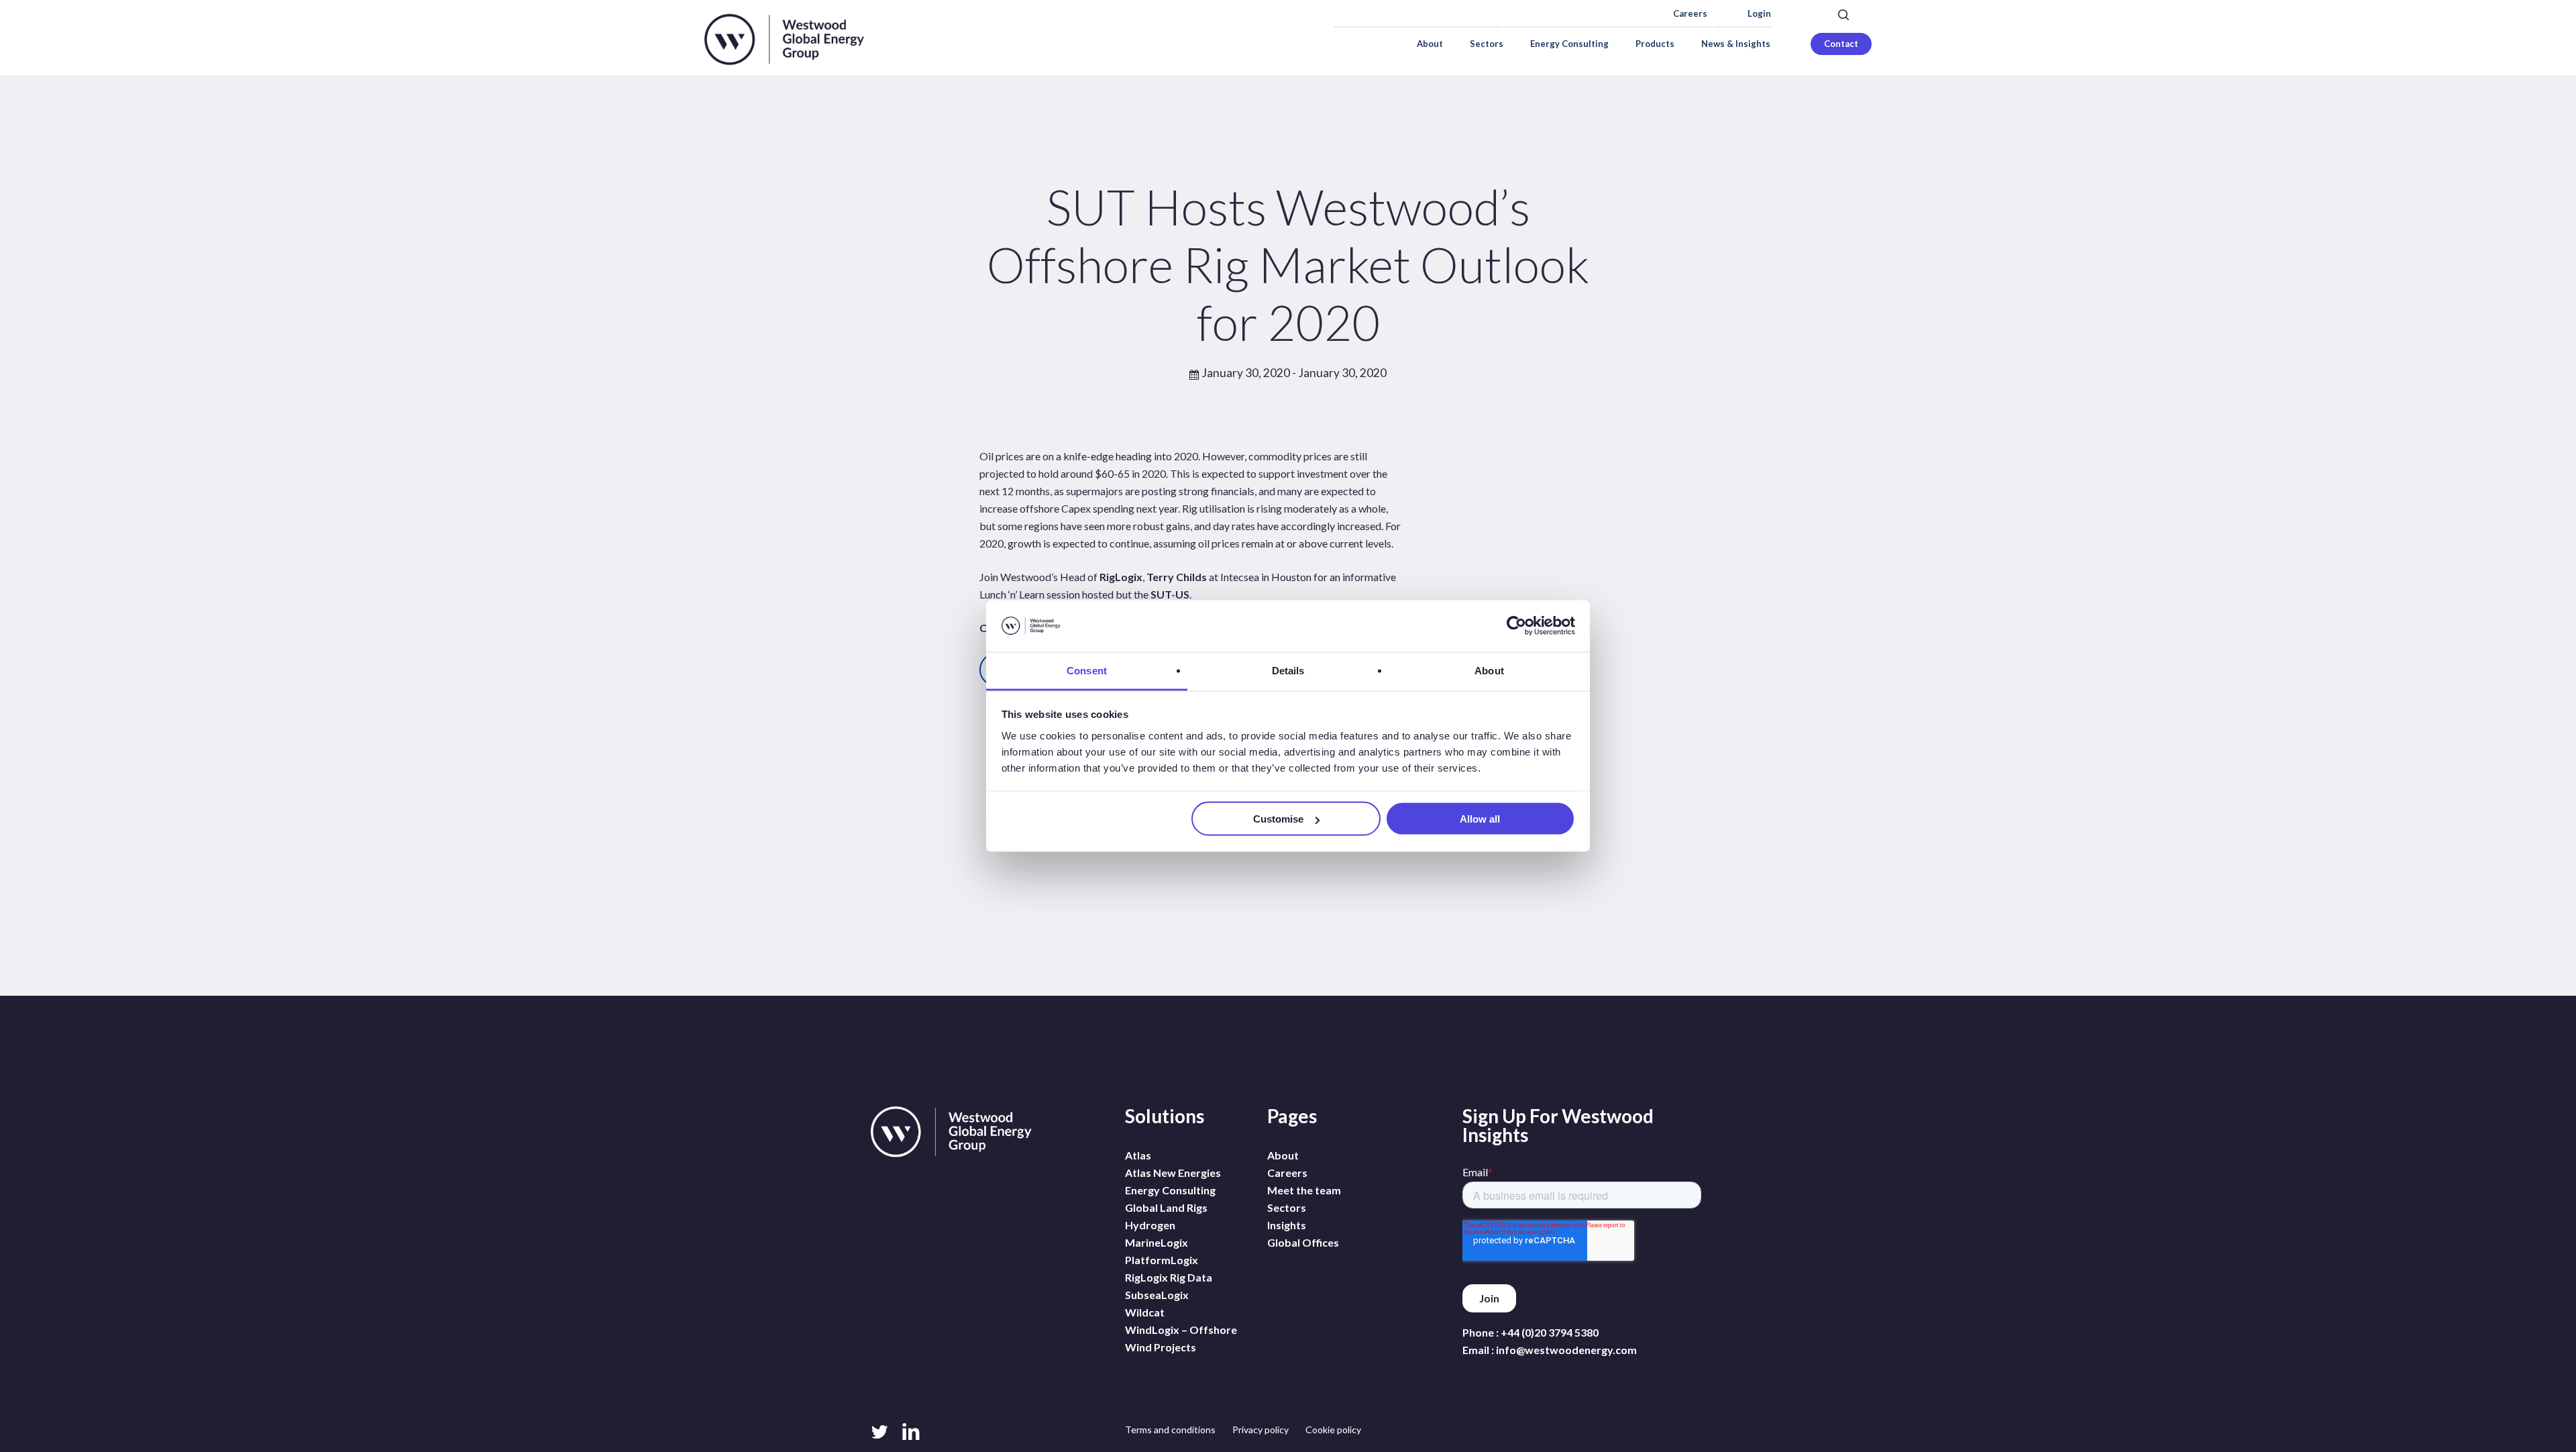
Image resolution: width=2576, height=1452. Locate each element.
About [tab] (1489, 670)
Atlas (1138, 1155)
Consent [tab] (1087, 670)
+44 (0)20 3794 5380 (1550, 1332)
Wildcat (1145, 1312)
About (1283, 1155)
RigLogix (1121, 577)
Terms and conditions (1170, 1430)
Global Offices (1303, 1242)
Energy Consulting (1170, 1190)
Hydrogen (1150, 1225)
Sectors (1287, 1207)
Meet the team (1304, 1190)
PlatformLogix (1162, 1260)
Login (1759, 14)
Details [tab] (1288, 670)
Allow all (1480, 819)
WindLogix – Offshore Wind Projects (1181, 1338)
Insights (1287, 1225)
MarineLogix (1157, 1242)
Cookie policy (1333, 1430)
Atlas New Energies (1173, 1173)
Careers (1690, 14)
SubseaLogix (1157, 1295)
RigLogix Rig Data (1169, 1277)
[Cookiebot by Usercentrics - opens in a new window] (1516, 626)
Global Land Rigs (1166, 1207)
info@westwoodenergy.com (1566, 1350)
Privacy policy (1260, 1430)
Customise (1278, 819)
